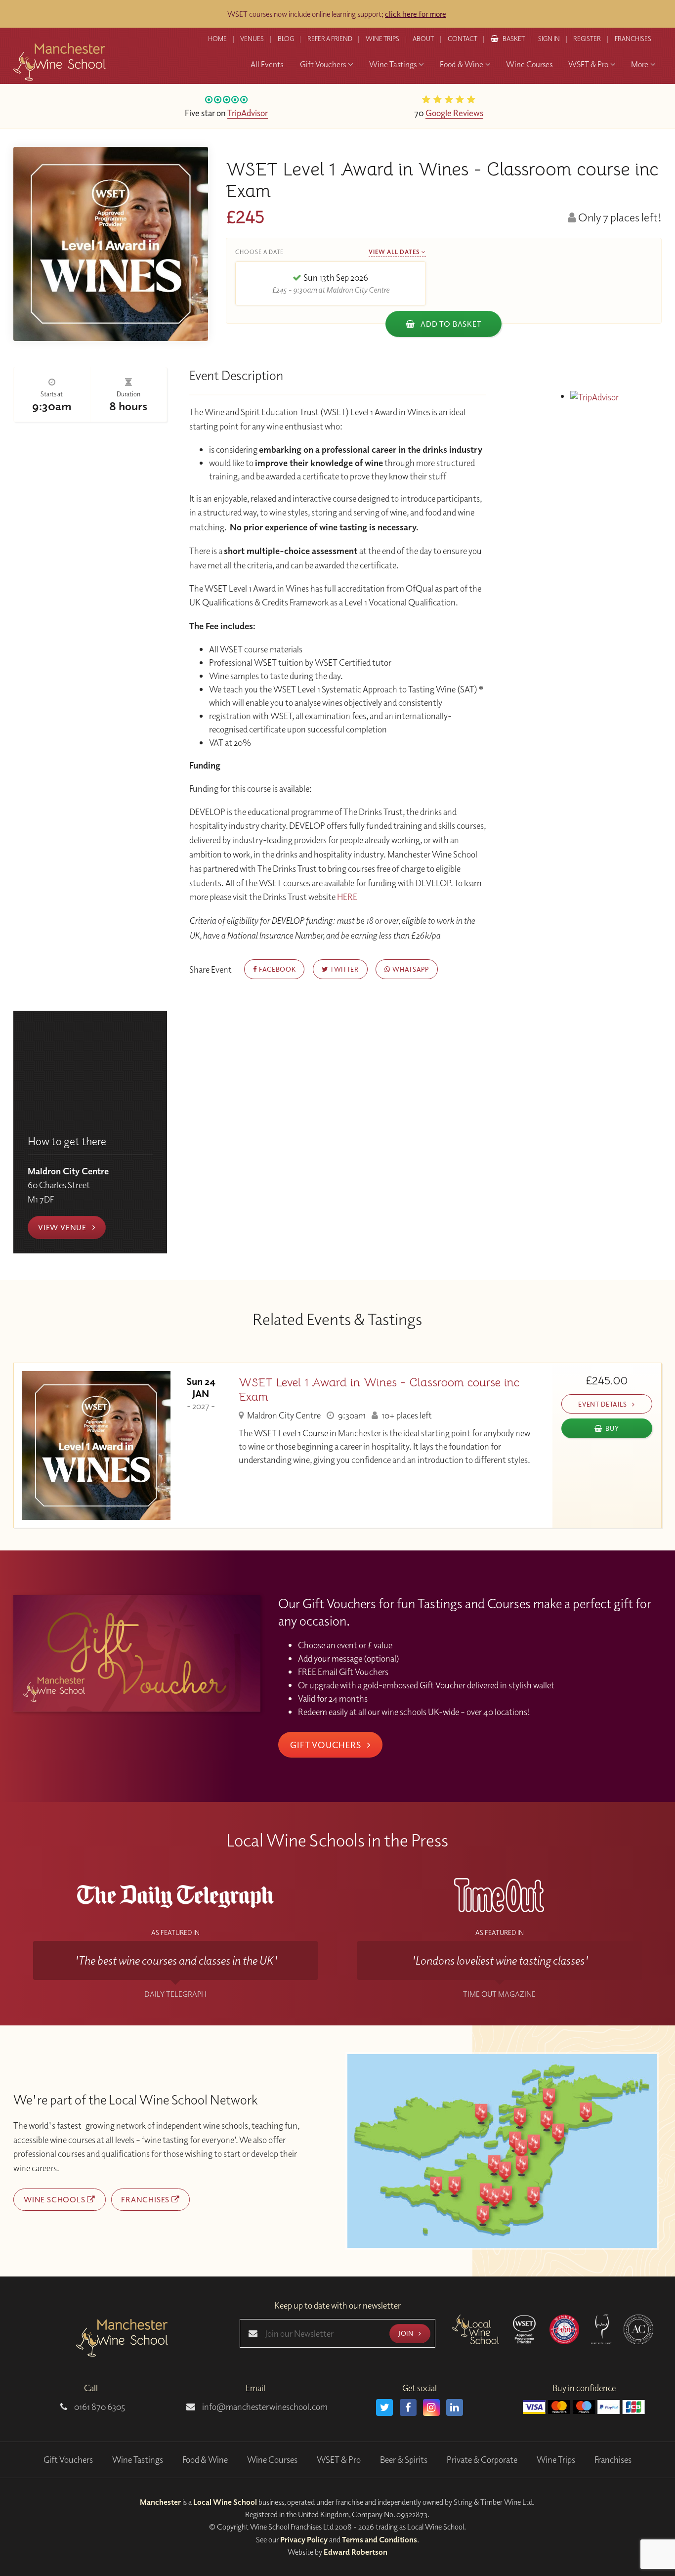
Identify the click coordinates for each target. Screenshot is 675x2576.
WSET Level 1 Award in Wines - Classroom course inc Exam (379, 1390)
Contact (463, 39)
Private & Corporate (482, 2460)
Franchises (633, 39)
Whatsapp (410, 969)
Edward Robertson (356, 2552)
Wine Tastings (138, 2460)
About (423, 39)
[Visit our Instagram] (431, 2407)
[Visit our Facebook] (408, 2407)
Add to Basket (450, 324)
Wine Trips (556, 2460)
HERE (347, 897)
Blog (286, 39)
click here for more (416, 14)
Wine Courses (272, 2460)
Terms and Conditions (380, 2539)
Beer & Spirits (404, 2460)
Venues (252, 39)
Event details (603, 1404)
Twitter (343, 969)
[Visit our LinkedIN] (455, 2407)
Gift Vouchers (327, 1745)
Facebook (276, 969)
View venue (63, 1227)
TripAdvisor (248, 113)
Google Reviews (454, 113)
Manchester (160, 2502)
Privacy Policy (304, 2539)
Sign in (549, 39)
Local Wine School (225, 2502)
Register (587, 39)
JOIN (407, 2333)
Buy (612, 1428)
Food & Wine (205, 2460)
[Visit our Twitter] (384, 2407)
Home (217, 39)
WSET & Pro (339, 2460)
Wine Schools (55, 2199)
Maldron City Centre (283, 1415)
